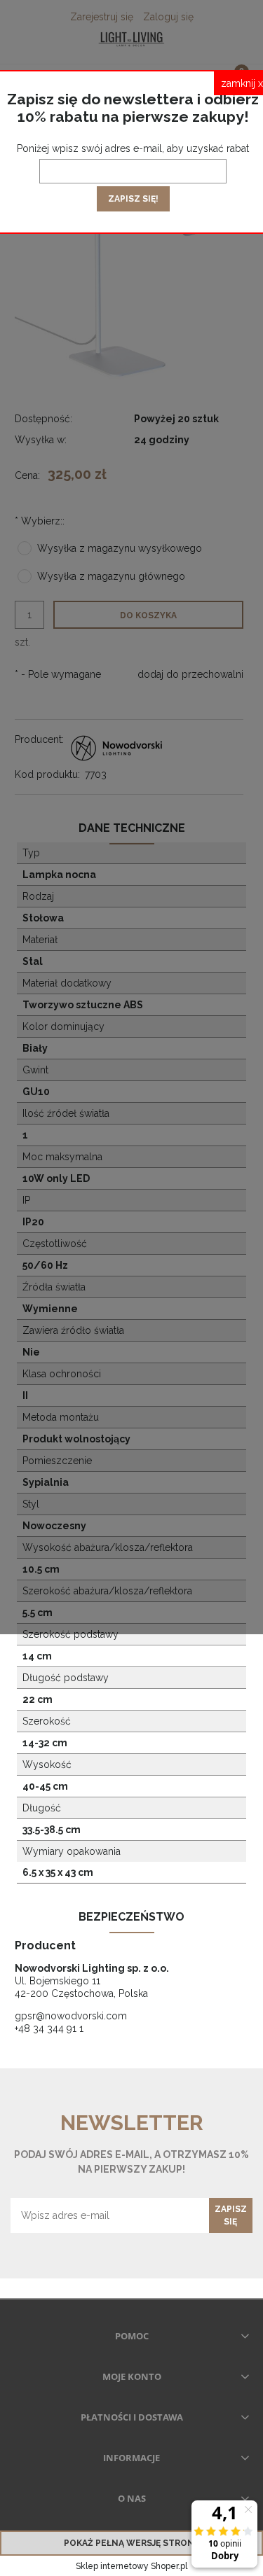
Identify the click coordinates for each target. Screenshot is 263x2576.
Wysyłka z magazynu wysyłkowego (120, 548)
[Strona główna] (132, 39)
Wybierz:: (40, 521)
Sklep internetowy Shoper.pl (131, 2566)
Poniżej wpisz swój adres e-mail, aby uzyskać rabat (133, 148)
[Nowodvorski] (118, 746)
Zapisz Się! (133, 199)
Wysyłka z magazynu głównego (111, 576)
